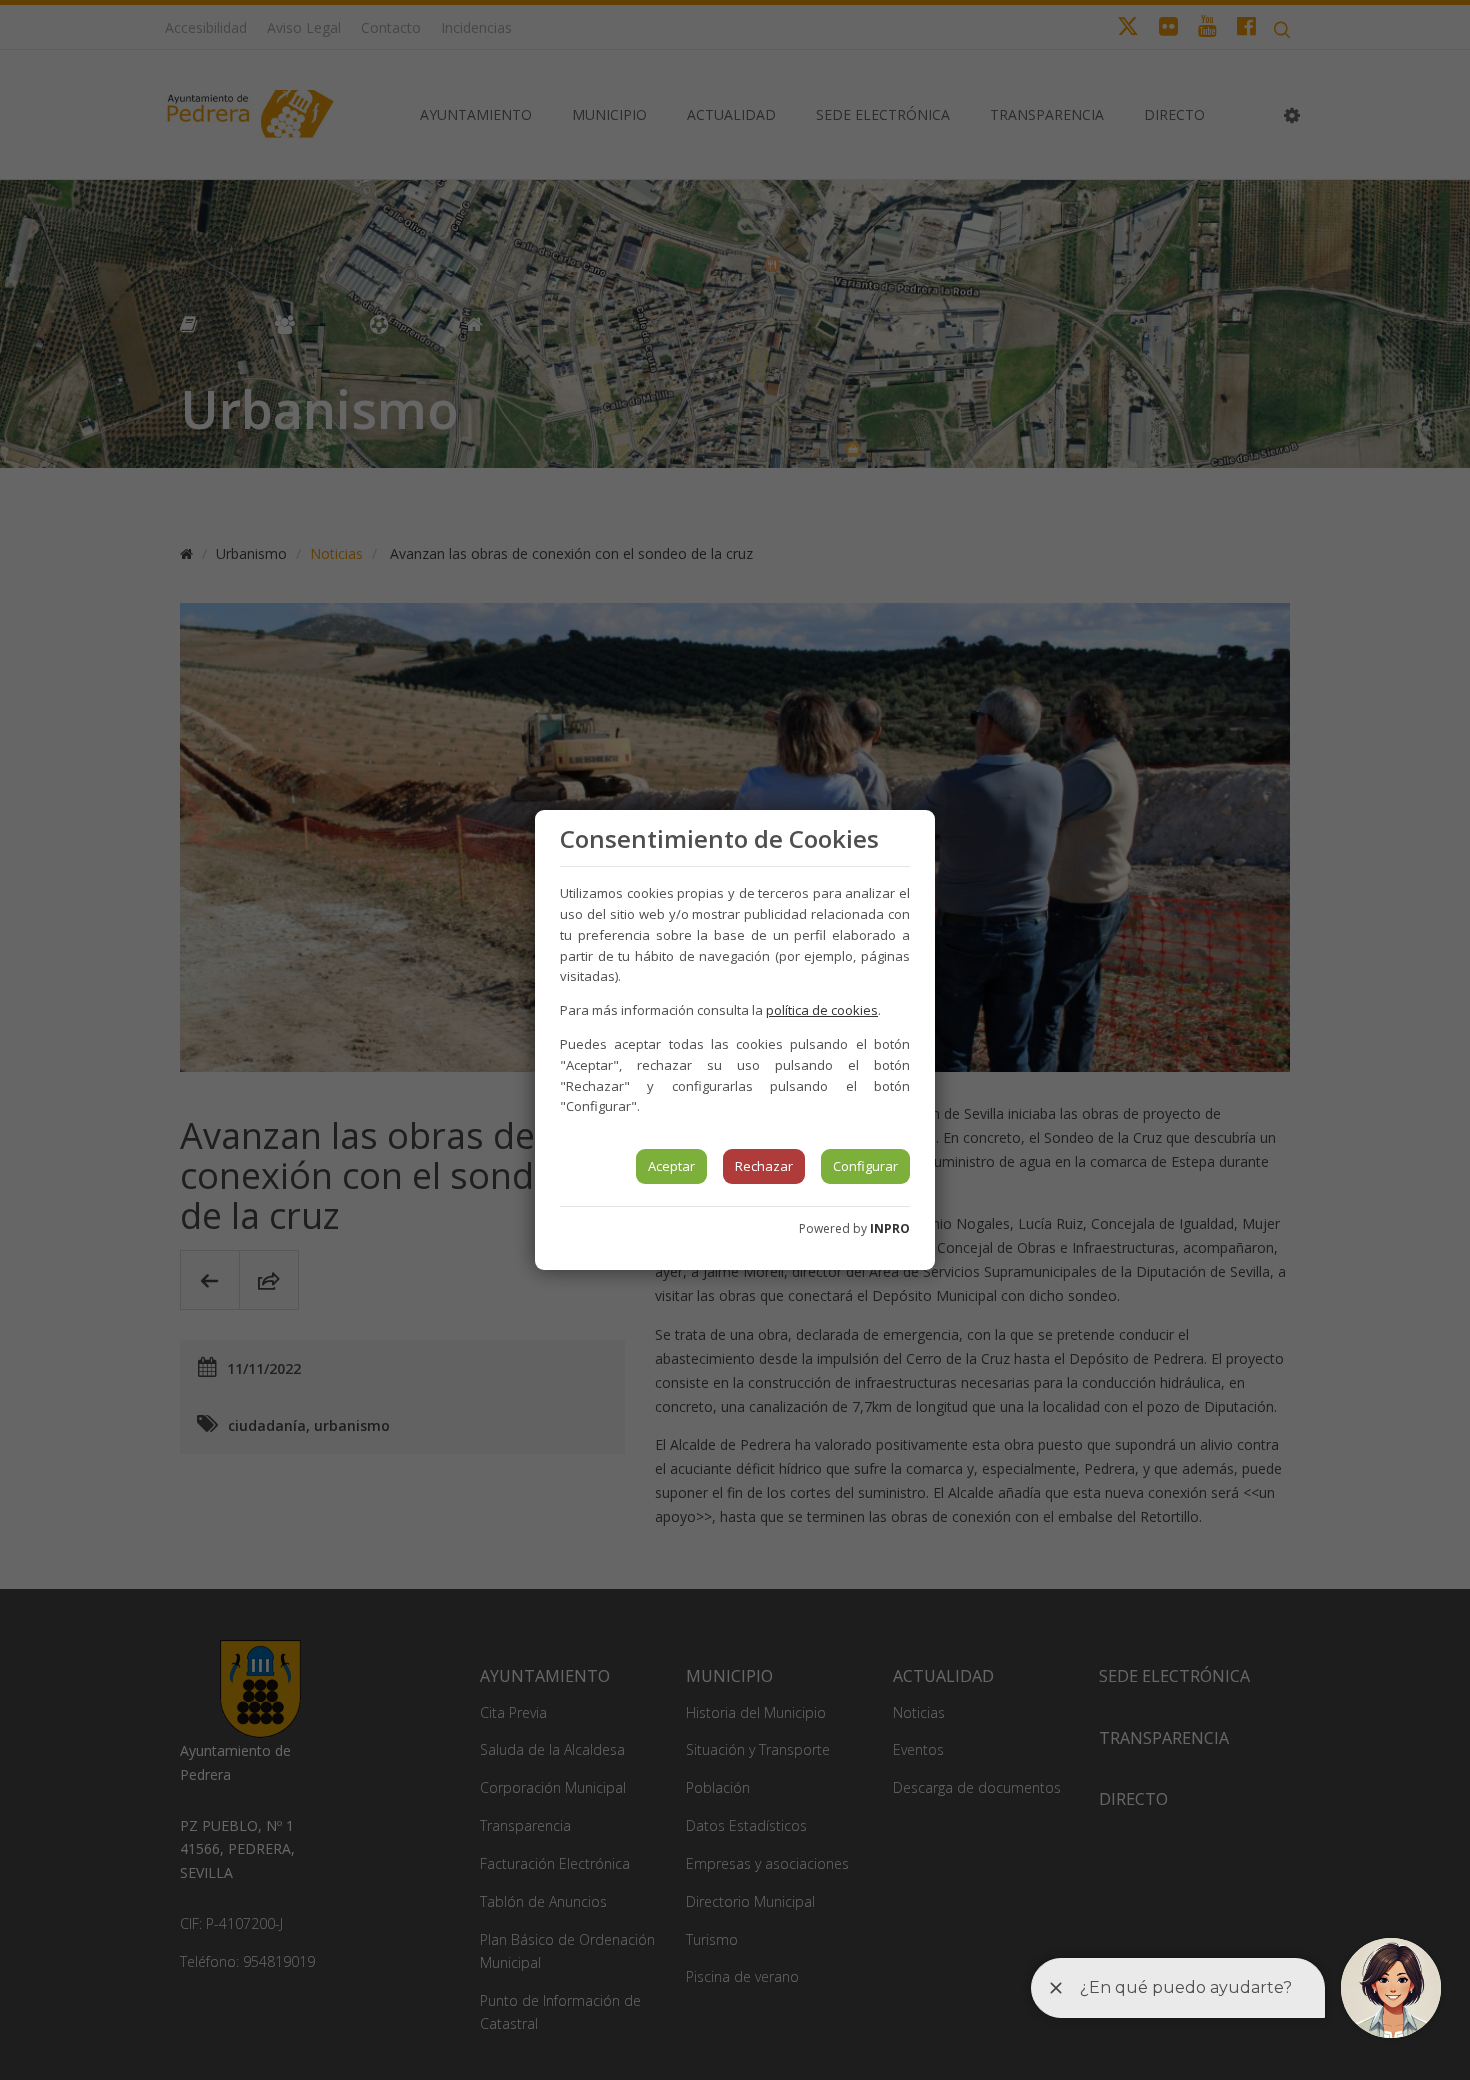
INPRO (890, 1228)
